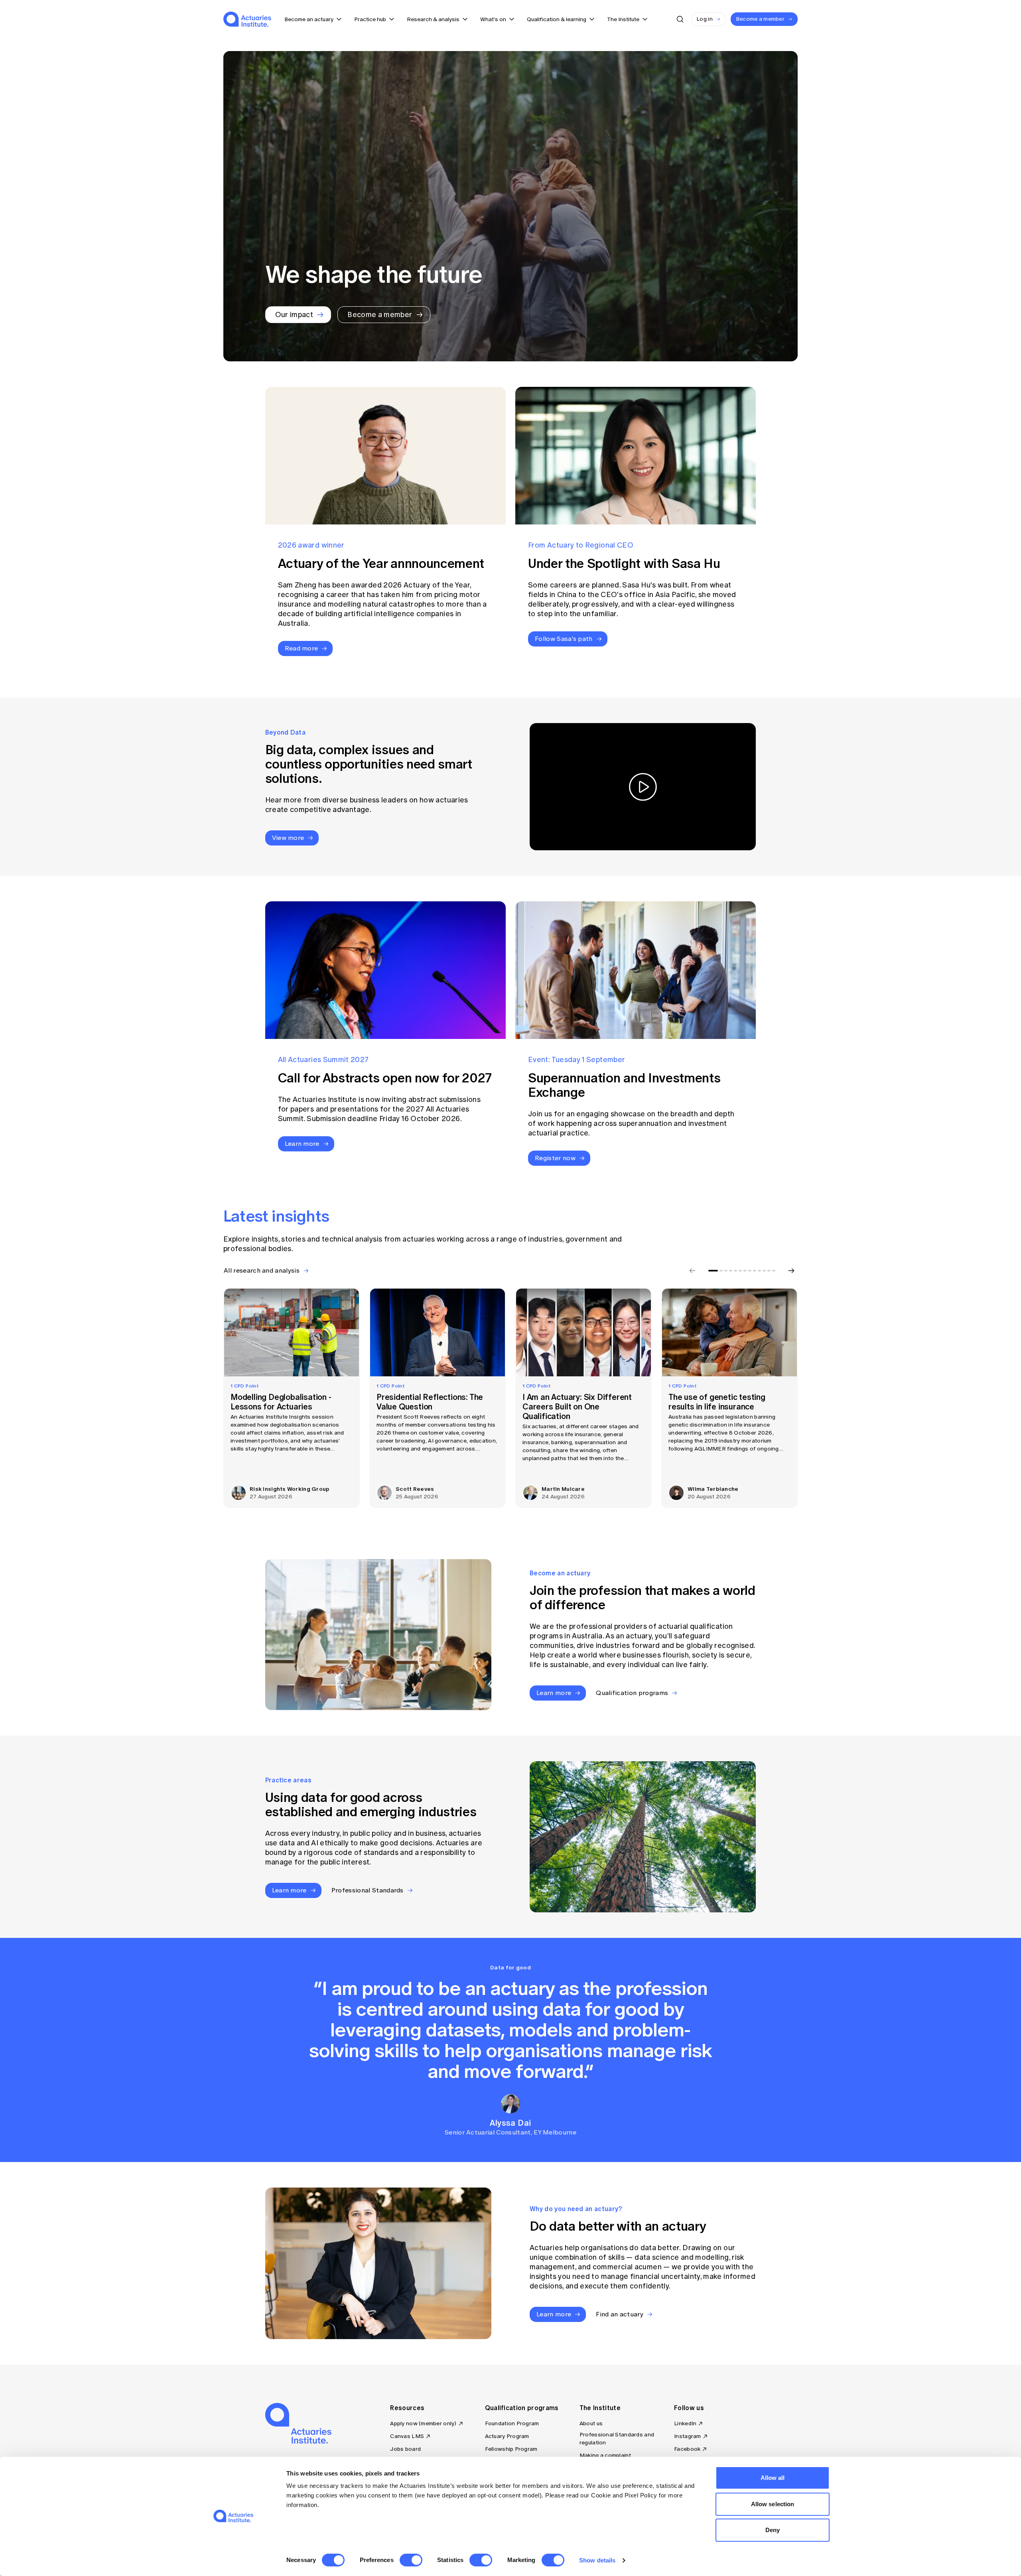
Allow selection (773, 2504)
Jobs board (405, 2449)
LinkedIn (685, 2423)
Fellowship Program (511, 2449)
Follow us (689, 2408)
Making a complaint (605, 2455)
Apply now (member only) (423, 2423)
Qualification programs (522, 2408)
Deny (773, 2530)
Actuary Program (507, 2436)
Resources (407, 2408)
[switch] (411, 2560)
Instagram (688, 2436)
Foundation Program (512, 2423)
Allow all (773, 2478)
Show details (597, 2560)
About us (591, 2423)
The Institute (600, 2408)
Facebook (687, 2449)
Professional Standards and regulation (617, 2439)
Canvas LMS (407, 2436)
